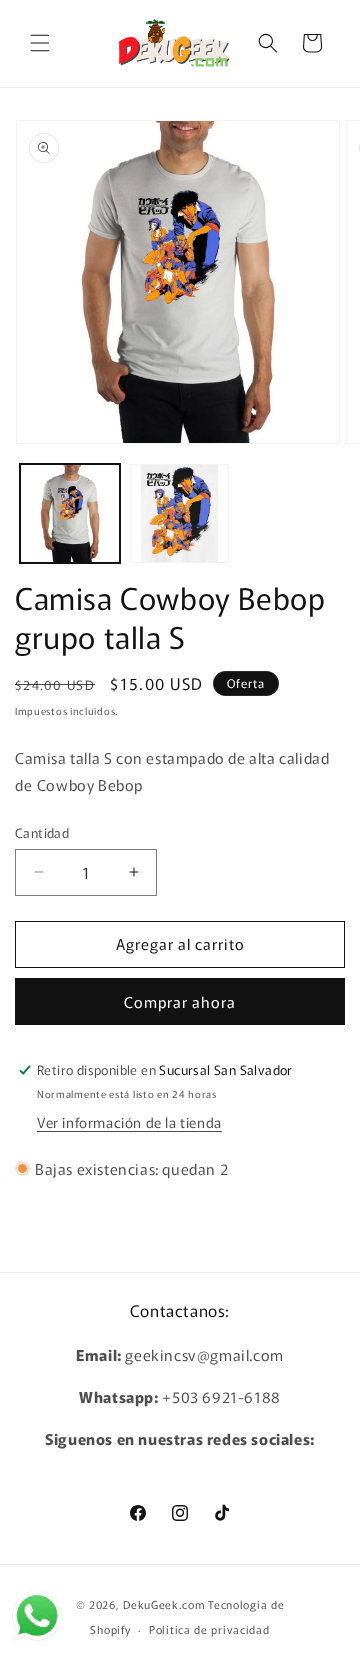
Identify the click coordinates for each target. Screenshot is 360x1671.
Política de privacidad (209, 1629)
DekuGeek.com (164, 1604)
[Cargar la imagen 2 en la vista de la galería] (180, 514)
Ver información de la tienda (129, 1122)
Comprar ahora (180, 1001)
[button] (40, 43)
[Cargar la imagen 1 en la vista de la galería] (70, 514)
